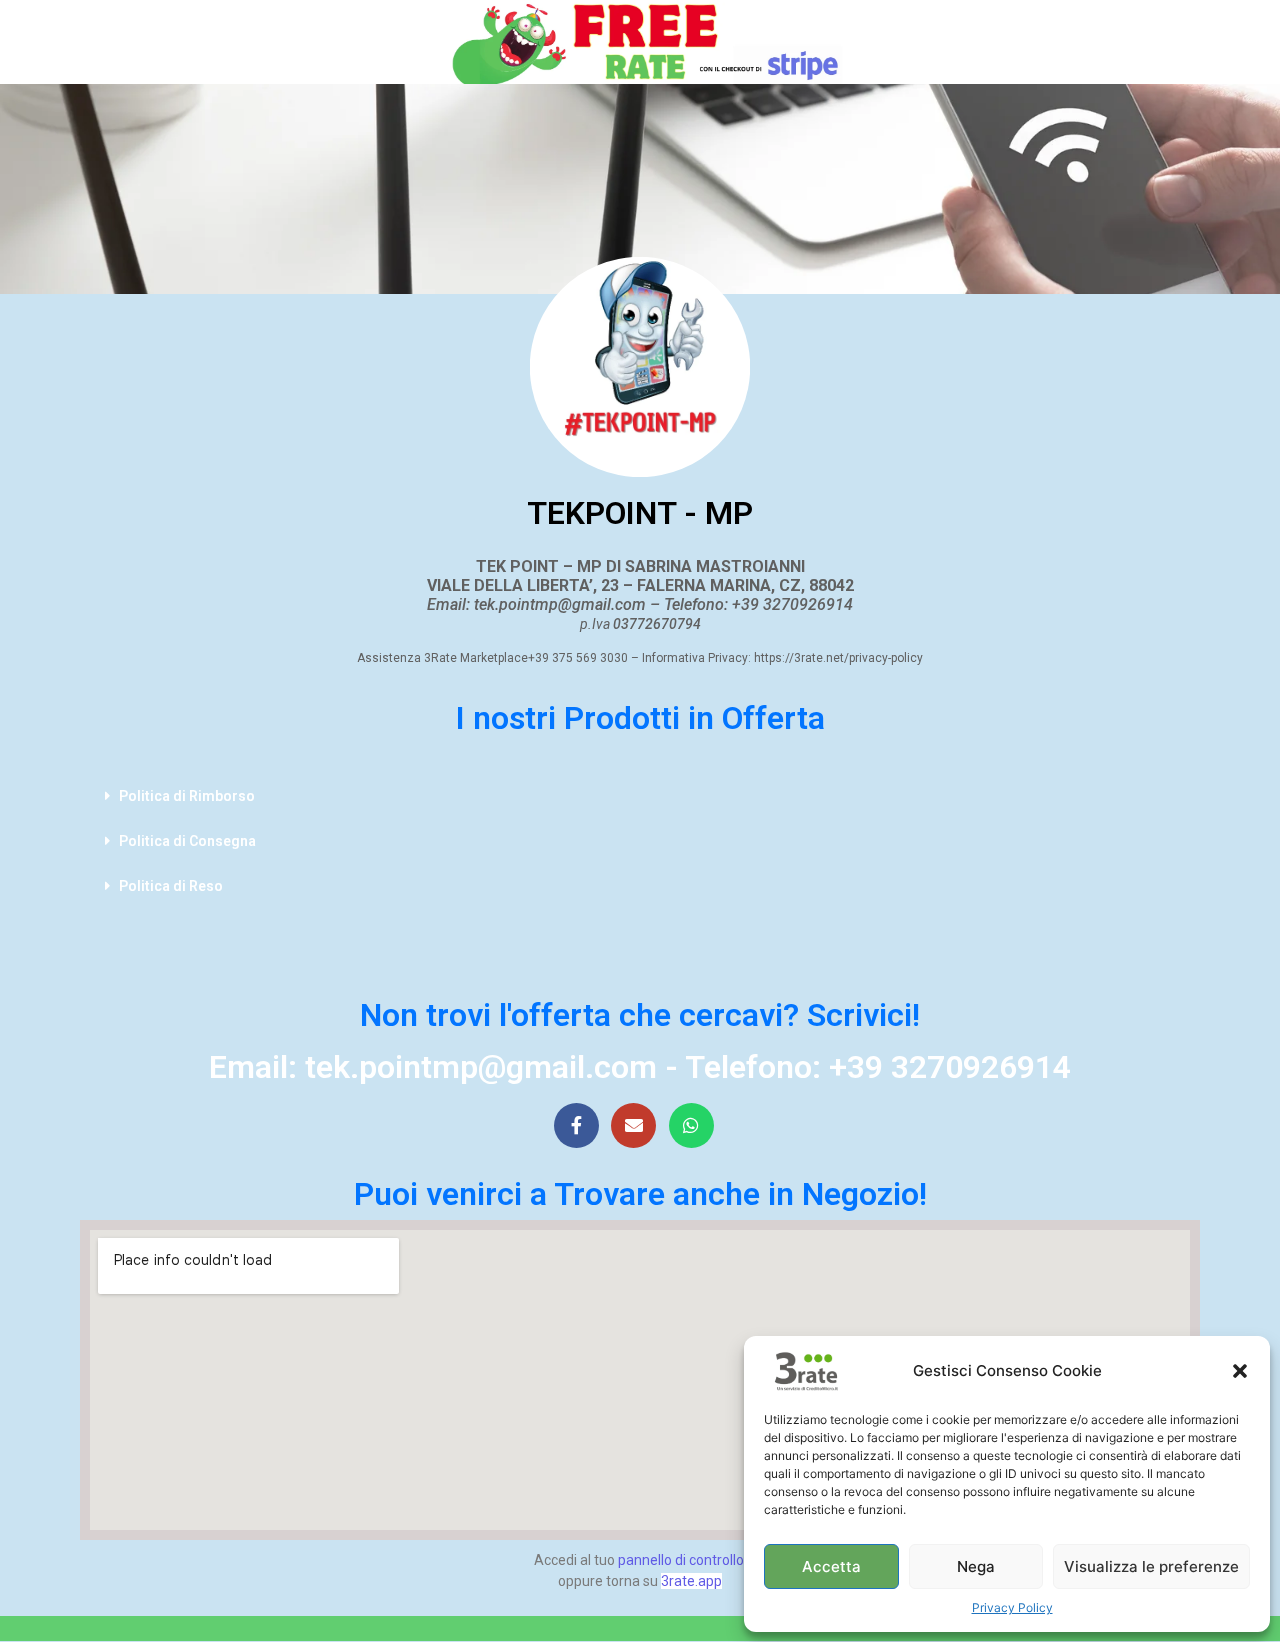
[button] (1240, 1371)
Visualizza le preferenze (1151, 1566)
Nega (976, 1566)
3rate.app (691, 1581)
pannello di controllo (681, 1560)
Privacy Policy (1012, 1607)
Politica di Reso (171, 886)
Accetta (831, 1566)
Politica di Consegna (187, 841)
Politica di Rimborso (187, 796)
